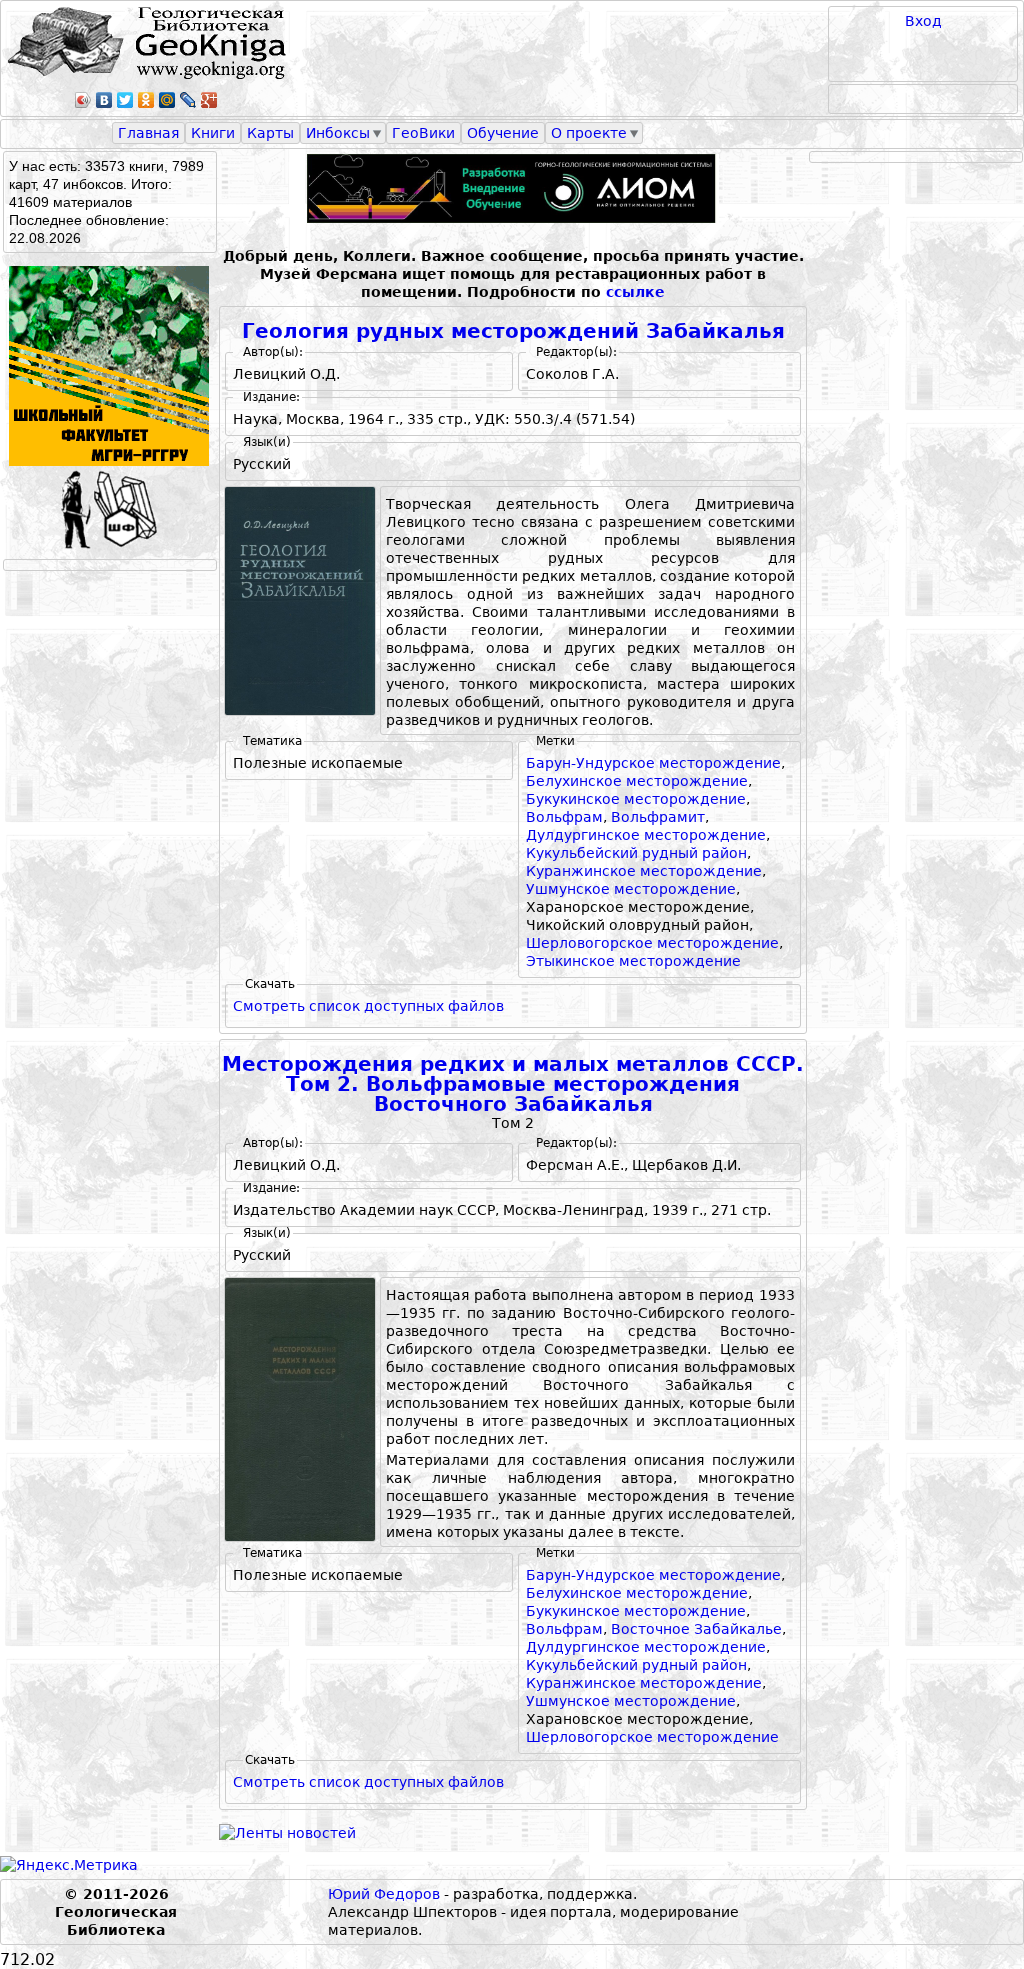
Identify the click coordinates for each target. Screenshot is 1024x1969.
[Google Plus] (209, 100)
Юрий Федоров (384, 1894)
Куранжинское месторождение (644, 871)
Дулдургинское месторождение (646, 835)
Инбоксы (338, 133)
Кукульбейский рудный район (636, 853)
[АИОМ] (513, 188)
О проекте (589, 133)
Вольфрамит (658, 817)
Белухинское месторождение (637, 781)
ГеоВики (423, 133)
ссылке (635, 292)
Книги (213, 133)
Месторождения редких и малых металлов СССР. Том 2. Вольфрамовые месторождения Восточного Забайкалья (513, 1084)
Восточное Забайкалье (696, 1629)
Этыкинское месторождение (633, 961)
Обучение (503, 133)
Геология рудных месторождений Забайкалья (513, 331)
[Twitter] (125, 100)
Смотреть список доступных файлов (368, 1006)
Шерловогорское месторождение (652, 943)
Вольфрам (564, 817)
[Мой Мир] (167, 100)
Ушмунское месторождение (631, 889)
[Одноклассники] (146, 100)
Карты (270, 133)
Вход (923, 21)
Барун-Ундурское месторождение (653, 763)
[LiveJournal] (188, 100)
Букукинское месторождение (636, 799)
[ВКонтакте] (104, 100)
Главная (148, 133)
